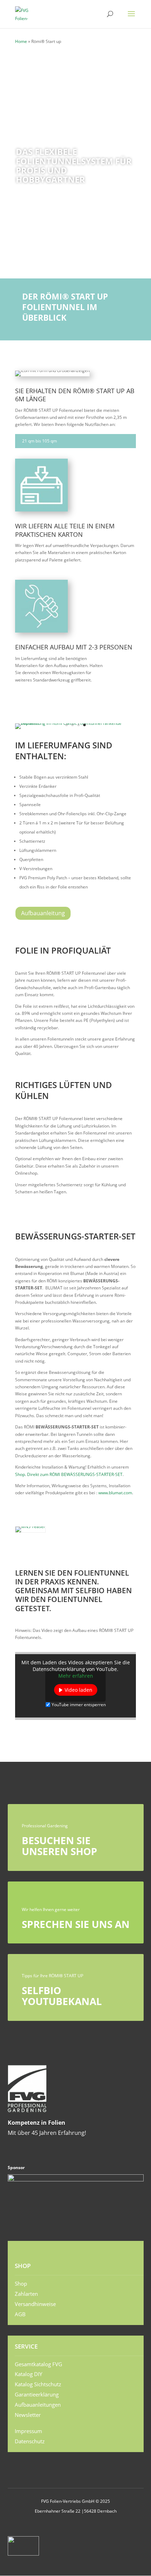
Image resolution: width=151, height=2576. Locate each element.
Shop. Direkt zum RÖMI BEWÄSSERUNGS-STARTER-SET (69, 1474)
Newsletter (28, 2415)
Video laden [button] (78, 1690)
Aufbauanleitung (43, 913)
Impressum (28, 2431)
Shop (21, 2283)
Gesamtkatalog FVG (38, 2364)
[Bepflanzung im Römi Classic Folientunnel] (75, 723)
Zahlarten (26, 2294)
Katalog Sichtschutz (38, 2384)
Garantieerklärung (37, 2394)
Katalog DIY (28, 2374)
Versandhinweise (35, 2304)
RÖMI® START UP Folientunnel (57, 136)
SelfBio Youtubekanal (62, 1996)
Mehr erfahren (76, 1676)
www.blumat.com (115, 1493)
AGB (20, 2314)
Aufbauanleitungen (38, 2405)
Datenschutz (30, 2441)
